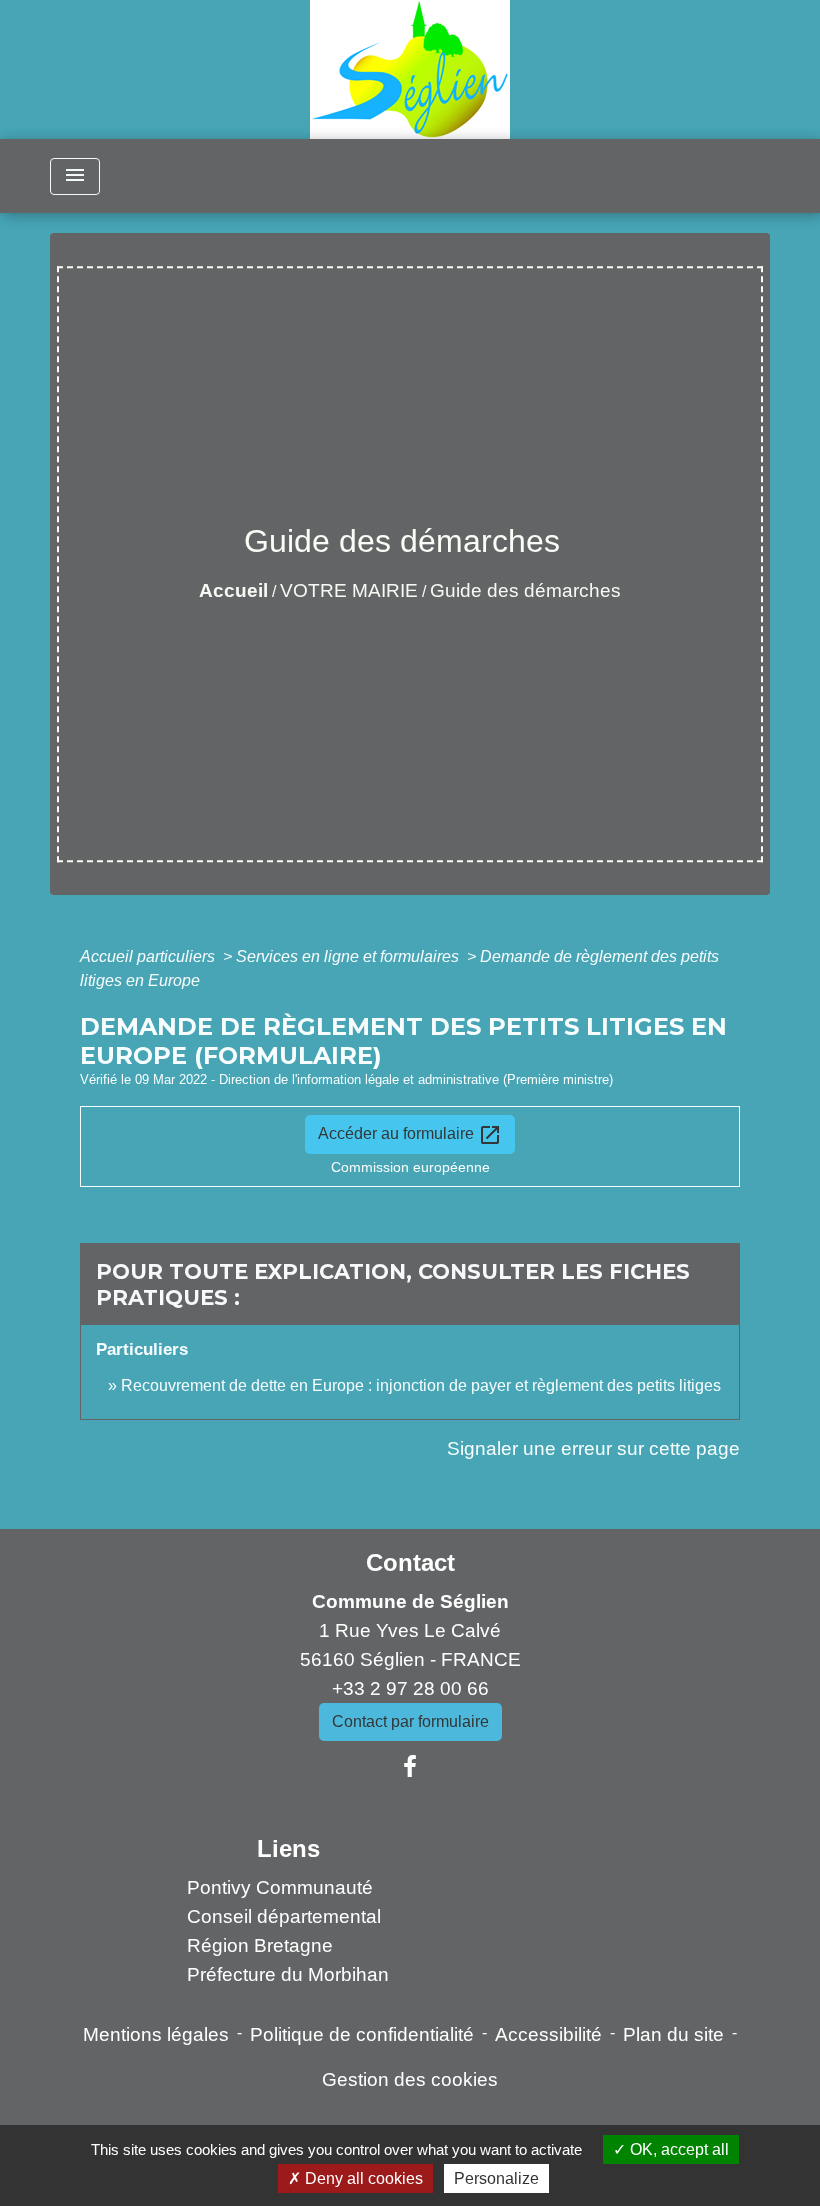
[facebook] (410, 1767)
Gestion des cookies (410, 2079)
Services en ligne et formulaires (349, 956)
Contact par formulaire (410, 1721)
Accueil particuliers (149, 956)
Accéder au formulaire (410, 1135)
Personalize (496, 2178)
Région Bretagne (260, 1945)
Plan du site (673, 2034)
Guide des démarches (525, 590)
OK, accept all (677, 2149)
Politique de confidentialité (362, 2034)
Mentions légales (156, 2034)
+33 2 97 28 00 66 (410, 1688)
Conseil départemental (284, 1916)
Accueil (233, 590)
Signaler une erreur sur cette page (593, 1448)
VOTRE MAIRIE (349, 590)
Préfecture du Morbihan (288, 1974)
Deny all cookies (362, 2178)
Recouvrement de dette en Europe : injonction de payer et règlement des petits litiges (421, 1385)
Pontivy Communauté (280, 1887)
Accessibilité (548, 2034)
